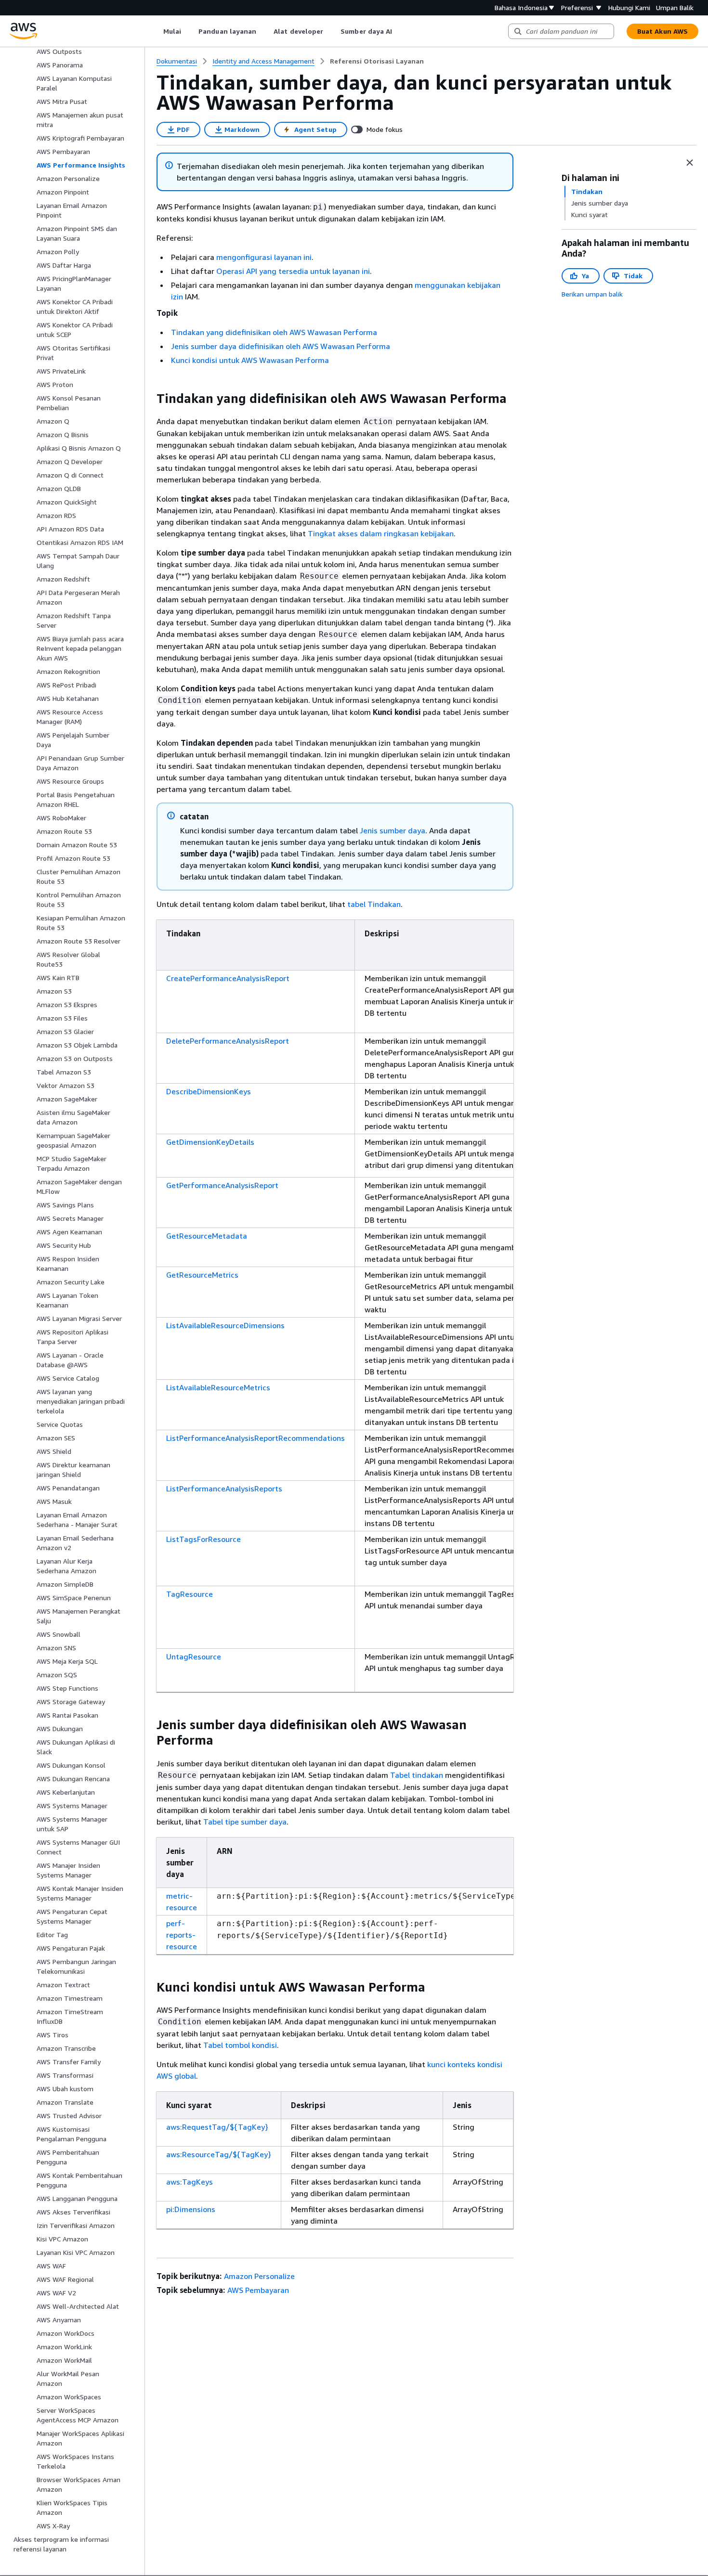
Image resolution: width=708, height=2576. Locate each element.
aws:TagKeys (190, 2182)
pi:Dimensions (191, 2209)
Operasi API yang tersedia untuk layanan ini (293, 271)
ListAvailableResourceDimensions (225, 1325)
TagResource (190, 1594)
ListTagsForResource (203, 1539)
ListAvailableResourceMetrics (218, 1387)
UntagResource (194, 1657)
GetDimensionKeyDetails (210, 1142)
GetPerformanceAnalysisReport (222, 1185)
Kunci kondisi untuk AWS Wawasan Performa (250, 360)
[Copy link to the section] (149, 399)
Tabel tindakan (417, 1775)
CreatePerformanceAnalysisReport (228, 978)
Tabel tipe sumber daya (245, 1822)
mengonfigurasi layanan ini (264, 257)
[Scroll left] (156, 31)
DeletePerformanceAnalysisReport (228, 1041)
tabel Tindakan (374, 904)
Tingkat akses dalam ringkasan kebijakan (381, 533)
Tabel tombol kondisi (240, 2045)
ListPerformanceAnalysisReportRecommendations (256, 1438)
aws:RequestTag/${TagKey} (217, 2127)
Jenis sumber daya (393, 830)
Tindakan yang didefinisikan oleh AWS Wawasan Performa (274, 332)
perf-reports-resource (182, 1935)
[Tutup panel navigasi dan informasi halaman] (690, 163)
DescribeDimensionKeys (209, 1091)
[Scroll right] (400, 31)
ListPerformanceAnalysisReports (224, 1489)
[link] (377, 61)
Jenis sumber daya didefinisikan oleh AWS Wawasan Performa (281, 346)
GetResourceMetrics (202, 1275)
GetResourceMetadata (207, 1236)
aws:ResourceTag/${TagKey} (219, 2154)
